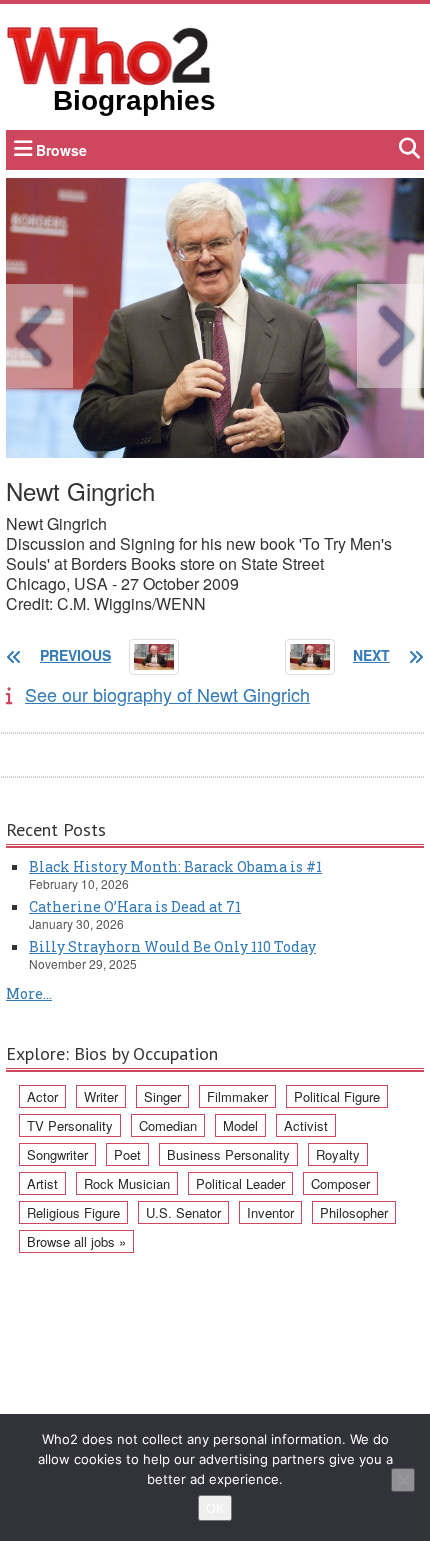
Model (240, 1125)
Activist (306, 1125)
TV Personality (70, 1125)
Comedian (168, 1125)
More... (29, 993)
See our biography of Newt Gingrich (167, 694)
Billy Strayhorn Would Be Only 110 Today (172, 946)
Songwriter (57, 1154)
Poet (127, 1154)
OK (215, 1508)
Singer (162, 1096)
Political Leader (240, 1183)
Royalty (338, 1154)
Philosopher (354, 1212)
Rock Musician (127, 1183)
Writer (101, 1096)
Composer (340, 1183)
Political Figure (337, 1096)
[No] (403, 1480)
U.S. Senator (183, 1212)
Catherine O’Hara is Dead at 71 (135, 906)
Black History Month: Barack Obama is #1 (175, 866)
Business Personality (228, 1154)
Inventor (270, 1212)
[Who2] (109, 54)
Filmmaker (237, 1096)
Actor (42, 1096)
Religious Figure (73, 1212)
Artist (42, 1183)
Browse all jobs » (76, 1241)
